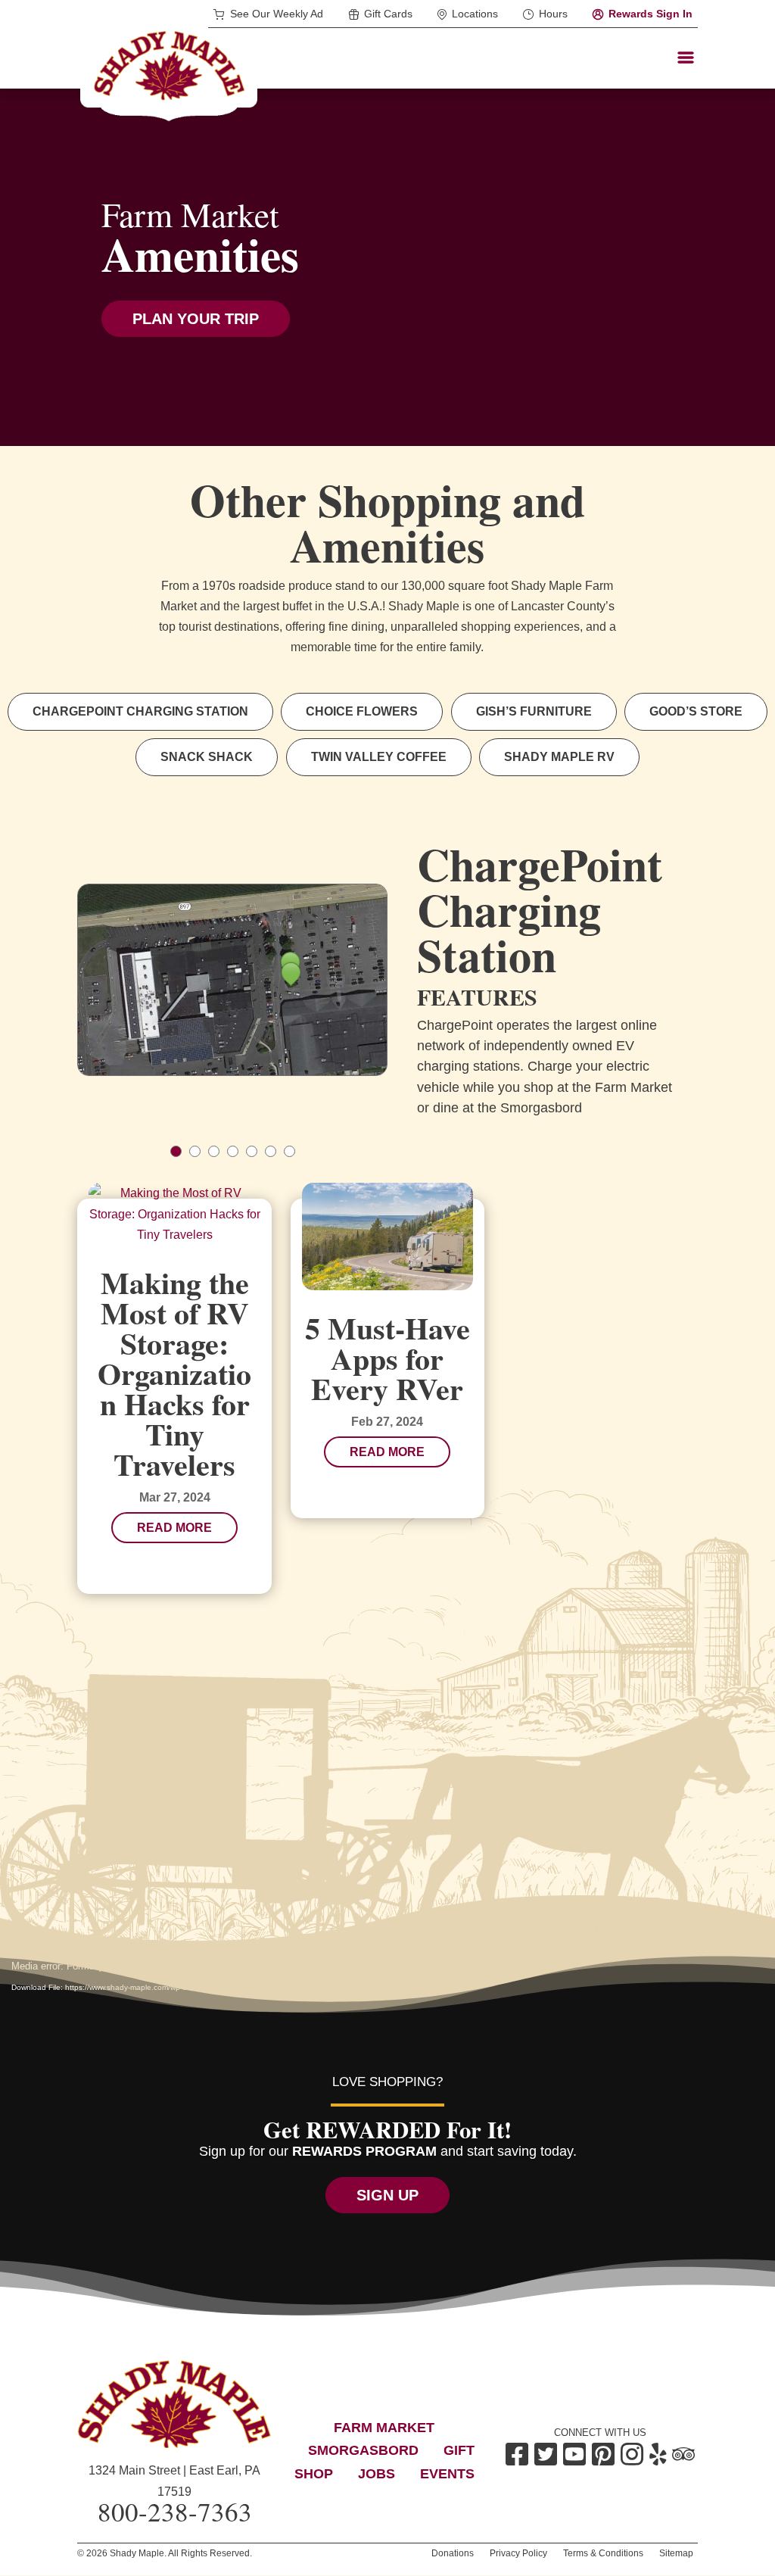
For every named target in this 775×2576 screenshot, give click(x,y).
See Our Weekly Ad (277, 14)
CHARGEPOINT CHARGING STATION (140, 711)
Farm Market (384, 2428)
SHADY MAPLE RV (559, 757)
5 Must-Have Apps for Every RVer (387, 1358)
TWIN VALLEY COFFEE (379, 757)
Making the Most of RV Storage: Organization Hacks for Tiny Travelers (174, 1373)
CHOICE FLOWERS (362, 711)
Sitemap (676, 2553)
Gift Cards (388, 14)
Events (447, 2474)
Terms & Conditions (603, 2553)
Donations (453, 2553)
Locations (475, 14)
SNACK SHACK (207, 757)
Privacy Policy (518, 2553)
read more (174, 1528)
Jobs (377, 2474)
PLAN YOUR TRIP (196, 319)
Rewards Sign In (651, 14)
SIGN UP (387, 2195)
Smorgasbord (363, 2450)
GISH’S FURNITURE (534, 711)
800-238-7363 (175, 2511)
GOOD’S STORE (696, 711)
